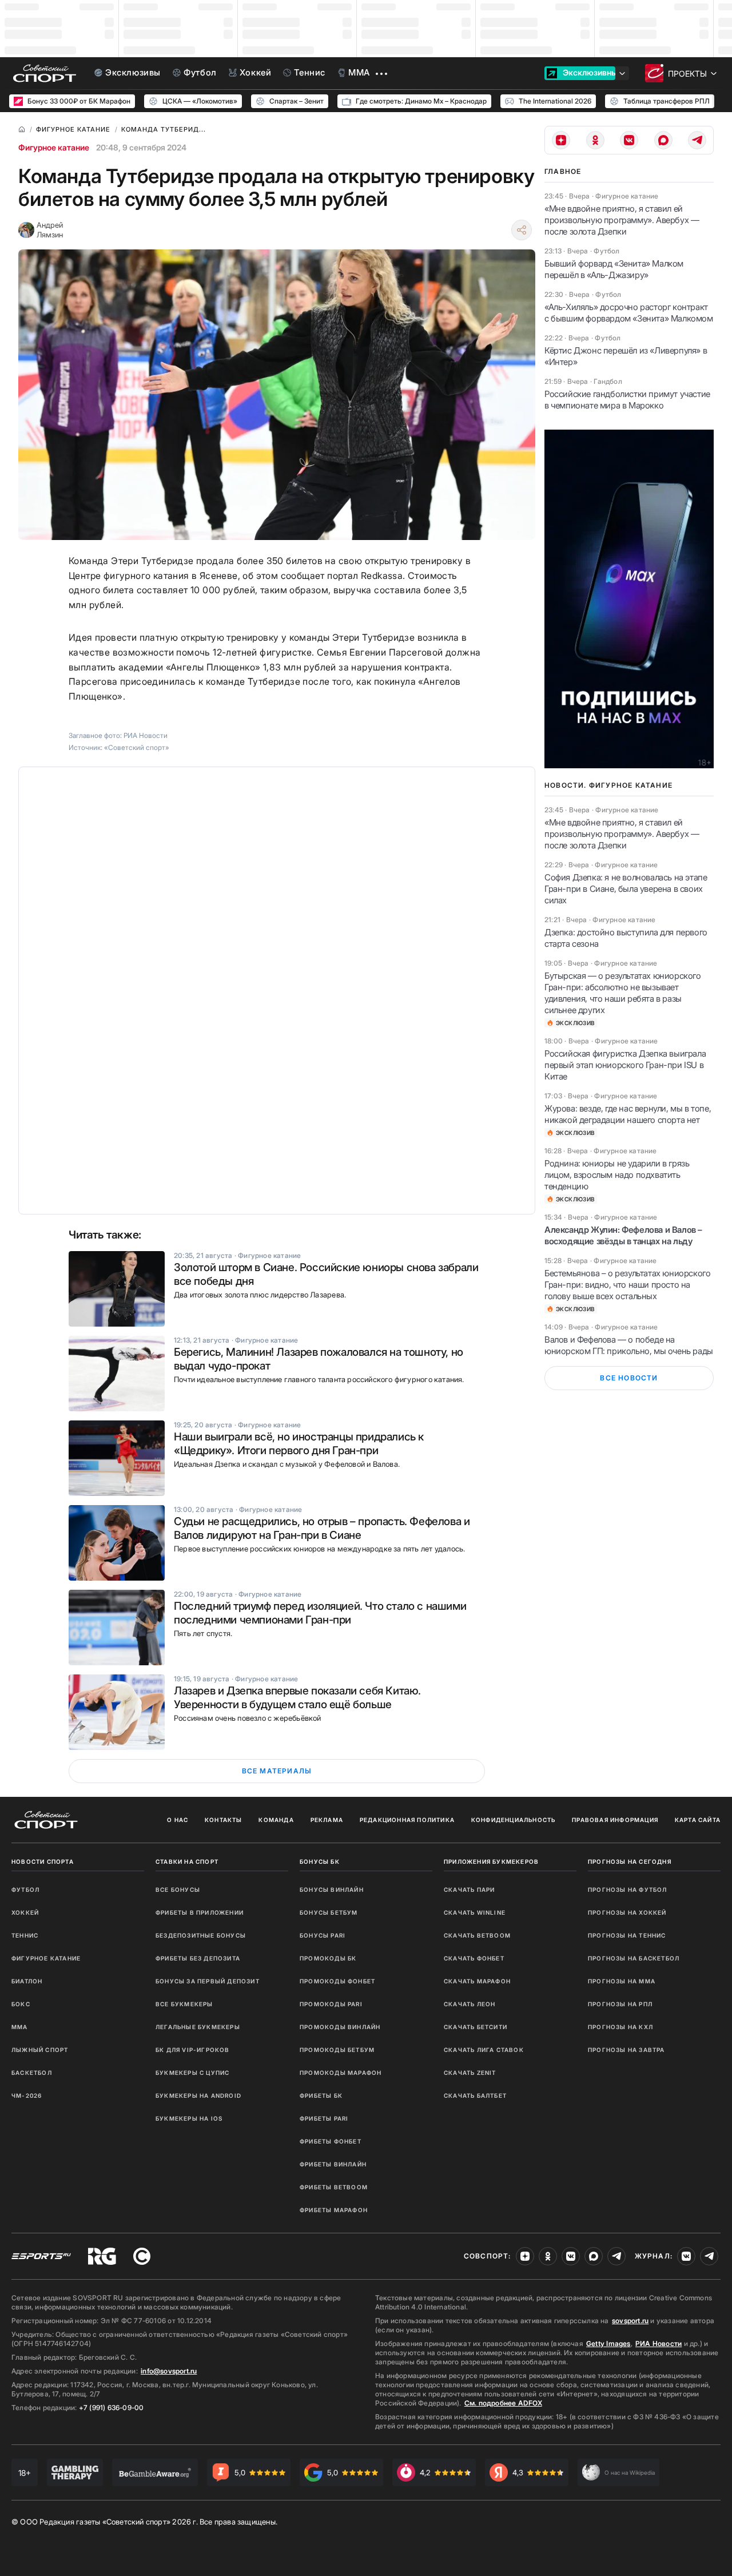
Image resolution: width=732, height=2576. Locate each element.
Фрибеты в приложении (200, 1912)
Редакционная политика (407, 1820)
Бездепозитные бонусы (201, 1935)
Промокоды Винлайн (340, 2027)
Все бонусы (178, 1890)
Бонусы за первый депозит (208, 1981)
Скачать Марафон (477, 1981)
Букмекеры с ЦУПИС (192, 2073)
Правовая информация (615, 1820)
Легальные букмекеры (198, 2027)
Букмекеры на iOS (189, 2118)
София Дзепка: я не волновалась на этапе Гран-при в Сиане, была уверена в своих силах (626, 889)
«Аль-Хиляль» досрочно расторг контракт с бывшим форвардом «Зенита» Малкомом (629, 313)
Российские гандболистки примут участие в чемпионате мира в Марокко (627, 400)
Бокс (21, 2004)
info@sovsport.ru (169, 2371)
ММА (20, 2027)
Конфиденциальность (514, 1820)
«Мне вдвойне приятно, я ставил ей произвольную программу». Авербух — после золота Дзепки (622, 220)
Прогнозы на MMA (622, 1981)
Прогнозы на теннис (627, 1935)
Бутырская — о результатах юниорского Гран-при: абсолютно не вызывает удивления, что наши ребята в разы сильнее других (623, 993)
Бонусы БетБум (329, 1912)
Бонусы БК (320, 1861)
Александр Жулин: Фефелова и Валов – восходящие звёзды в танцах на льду (623, 1235)
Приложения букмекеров (491, 1861)
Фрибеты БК (321, 2095)
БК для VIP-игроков (193, 2050)
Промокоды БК (328, 1958)
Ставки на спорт (187, 1861)
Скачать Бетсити (476, 2027)
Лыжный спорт (40, 2050)
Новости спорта (43, 1861)
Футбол (25, 1890)
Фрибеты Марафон (334, 2210)
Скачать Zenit (470, 2073)
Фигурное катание (54, 147)
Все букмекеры (184, 2004)
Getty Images (608, 2343)
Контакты (224, 1820)
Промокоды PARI (331, 2004)
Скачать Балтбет (475, 2095)
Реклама (327, 1820)
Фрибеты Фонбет (331, 2141)
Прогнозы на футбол (628, 1890)
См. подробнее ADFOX (503, 2403)
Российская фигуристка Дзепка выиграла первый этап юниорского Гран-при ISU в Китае (625, 1065)
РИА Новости (659, 2343)
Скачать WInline (475, 1912)
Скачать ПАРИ (469, 1890)
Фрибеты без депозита (198, 1958)
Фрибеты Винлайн (333, 2164)
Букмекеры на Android (198, 2095)
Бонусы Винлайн (332, 1890)
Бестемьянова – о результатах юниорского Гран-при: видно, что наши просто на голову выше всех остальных (627, 1285)
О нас (178, 1820)
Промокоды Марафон (341, 2073)
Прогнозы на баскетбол (634, 1958)
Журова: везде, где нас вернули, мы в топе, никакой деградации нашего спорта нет (628, 1114)
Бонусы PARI (323, 1935)
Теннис (25, 1935)
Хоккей (25, 1912)
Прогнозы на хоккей (627, 1912)
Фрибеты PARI (324, 2118)
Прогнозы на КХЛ (620, 2027)
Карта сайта (698, 1820)
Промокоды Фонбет (337, 1981)
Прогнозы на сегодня (630, 1861)
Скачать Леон (470, 2004)
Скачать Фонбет (474, 1958)
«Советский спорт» (137, 747)
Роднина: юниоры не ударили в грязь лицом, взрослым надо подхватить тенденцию (617, 1175)
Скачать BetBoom (477, 1935)
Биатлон (27, 1981)
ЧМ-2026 (27, 2095)
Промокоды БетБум (337, 2050)
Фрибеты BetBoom (334, 2187)
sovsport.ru (630, 2321)
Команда (276, 1820)
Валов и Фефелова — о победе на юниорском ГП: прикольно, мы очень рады (629, 1345)
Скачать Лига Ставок (484, 2050)
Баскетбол (32, 2073)
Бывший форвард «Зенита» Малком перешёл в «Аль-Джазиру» (614, 269)
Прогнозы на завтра (626, 2050)
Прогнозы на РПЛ (620, 2004)
